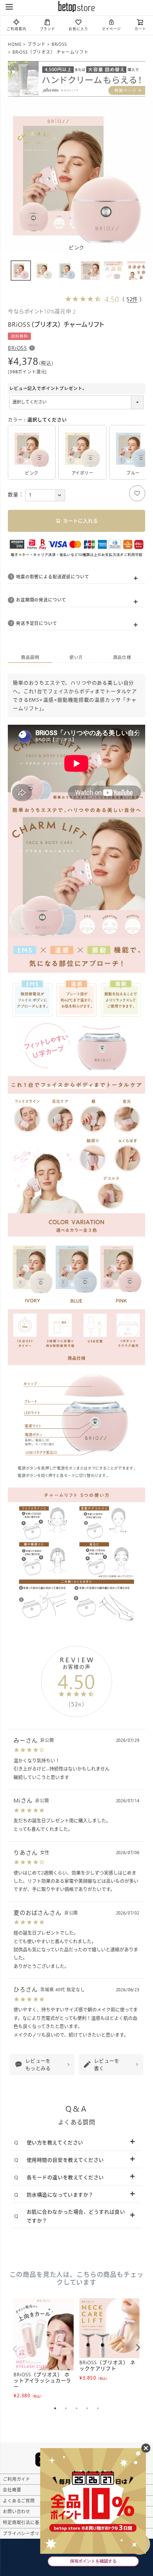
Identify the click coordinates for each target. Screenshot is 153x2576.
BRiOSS (59, 44)
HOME (15, 44)
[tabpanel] (44, 2349)
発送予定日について (37, 623)
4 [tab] (87, 2408)
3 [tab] (76, 2408)
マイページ (111, 29)
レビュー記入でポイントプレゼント (48, 388)
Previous (15, 2349)
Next (138, 2348)
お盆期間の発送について (41, 600)
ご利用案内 (16, 29)
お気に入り (78, 29)
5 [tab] (98, 2408)
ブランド (48, 29)
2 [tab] (66, 2408)
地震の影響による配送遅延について (52, 577)
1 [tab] (55, 2408)
